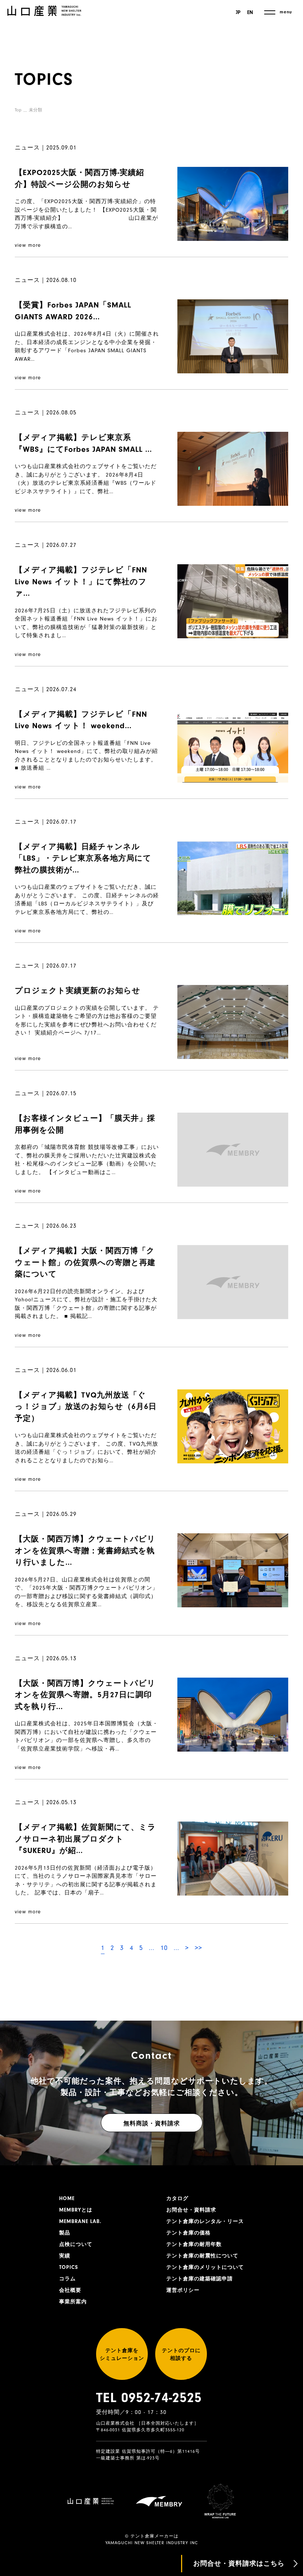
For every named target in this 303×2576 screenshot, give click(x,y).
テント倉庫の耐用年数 (194, 2244)
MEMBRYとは (76, 2210)
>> (198, 1948)
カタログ (177, 2199)
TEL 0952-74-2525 (149, 2398)
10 (164, 1948)
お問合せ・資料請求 (191, 2210)
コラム (67, 2279)
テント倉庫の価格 (188, 2233)
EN (250, 13)
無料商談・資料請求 (152, 2123)
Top (18, 110)
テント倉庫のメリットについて (205, 2267)
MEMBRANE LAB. (80, 2222)
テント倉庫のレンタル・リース (205, 2222)
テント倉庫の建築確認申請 (200, 2279)
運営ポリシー (183, 2290)
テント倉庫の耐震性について (202, 2256)
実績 (65, 2256)
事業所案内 (73, 2302)
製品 (65, 2233)
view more (28, 245)
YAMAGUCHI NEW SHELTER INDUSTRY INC (152, 2543)
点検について (76, 2244)
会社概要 (70, 2290)
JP (238, 13)
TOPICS (69, 2267)
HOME (67, 2199)
